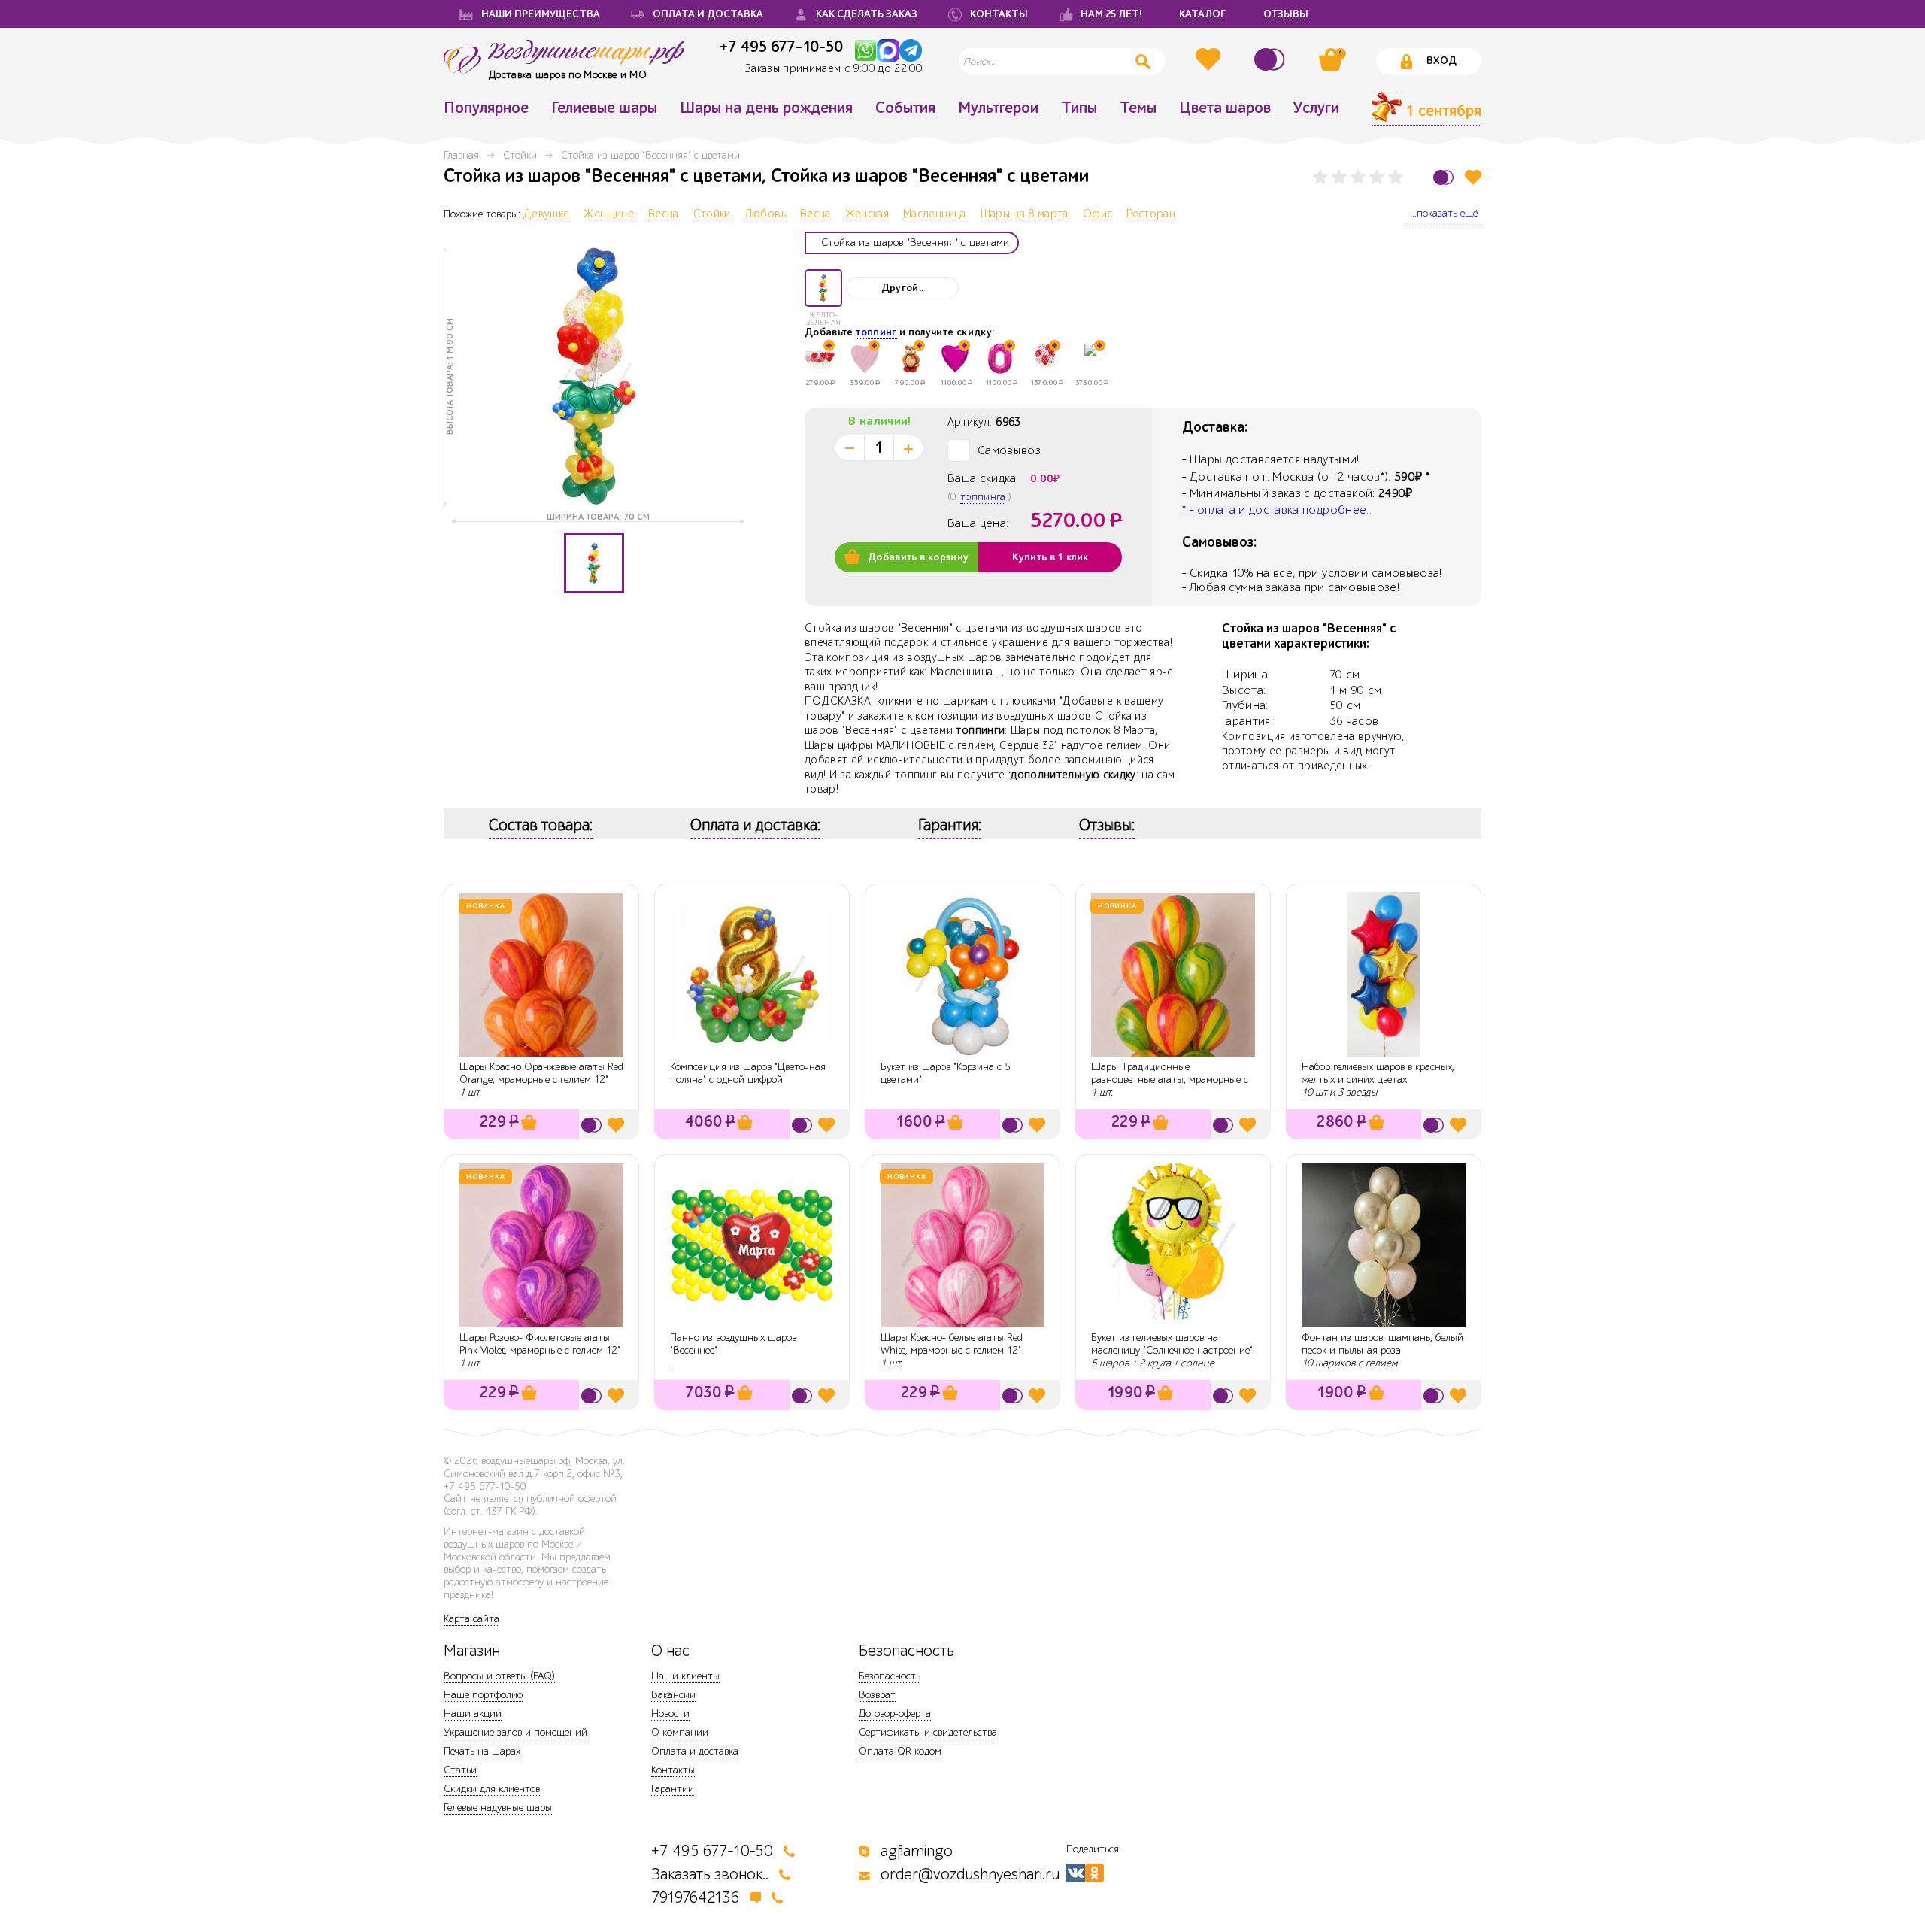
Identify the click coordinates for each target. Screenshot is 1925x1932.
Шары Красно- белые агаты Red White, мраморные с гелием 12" (952, 1344)
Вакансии (673, 1695)
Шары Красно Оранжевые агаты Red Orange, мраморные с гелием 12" (541, 1073)
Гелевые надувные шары (498, 1808)
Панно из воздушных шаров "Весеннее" (733, 1344)
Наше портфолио (483, 1695)
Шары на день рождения (766, 108)
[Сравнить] (1272, 59)
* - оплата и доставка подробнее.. (1277, 510)
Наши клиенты (685, 1676)
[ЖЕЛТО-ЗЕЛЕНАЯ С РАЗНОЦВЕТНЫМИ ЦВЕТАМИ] (823, 288)
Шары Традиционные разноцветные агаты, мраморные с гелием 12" (1170, 1080)
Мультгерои (998, 108)
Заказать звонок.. (710, 1874)
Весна (664, 214)
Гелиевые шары (604, 108)
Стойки (520, 155)
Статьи (460, 1770)
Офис (1097, 214)
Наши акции (473, 1714)
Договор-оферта (895, 1714)
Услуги (1316, 108)
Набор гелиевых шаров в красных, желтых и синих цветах (1378, 1073)
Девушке (546, 214)
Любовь (765, 214)
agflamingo (917, 1851)
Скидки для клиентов (492, 1789)
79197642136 (696, 1898)
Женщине (608, 214)
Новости (670, 1714)
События (905, 108)
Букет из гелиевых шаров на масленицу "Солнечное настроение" (1172, 1344)
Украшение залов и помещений (515, 1732)
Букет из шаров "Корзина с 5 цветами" (946, 1073)
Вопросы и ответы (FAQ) (499, 1676)
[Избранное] (1210, 59)
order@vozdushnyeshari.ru (970, 1874)
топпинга (983, 497)
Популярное (486, 108)
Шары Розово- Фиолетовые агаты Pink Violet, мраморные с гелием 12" (540, 1344)
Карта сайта (471, 1619)
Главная (461, 155)
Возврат (877, 1695)
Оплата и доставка (695, 1751)
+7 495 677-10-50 (781, 47)
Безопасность (890, 1676)
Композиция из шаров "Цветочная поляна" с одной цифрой (748, 1073)
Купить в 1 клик (1050, 557)
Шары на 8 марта (1025, 214)
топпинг (876, 332)
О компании (680, 1732)
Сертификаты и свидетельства (928, 1732)
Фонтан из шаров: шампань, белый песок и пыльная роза (1382, 1344)
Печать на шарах (482, 1751)
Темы (1138, 108)
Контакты (673, 1770)
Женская (867, 214)
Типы (1079, 108)
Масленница (935, 214)
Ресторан (1151, 214)
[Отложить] (1473, 177)
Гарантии (673, 1789)
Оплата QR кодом (900, 1751)
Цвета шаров (1225, 108)
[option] (594, 377)
